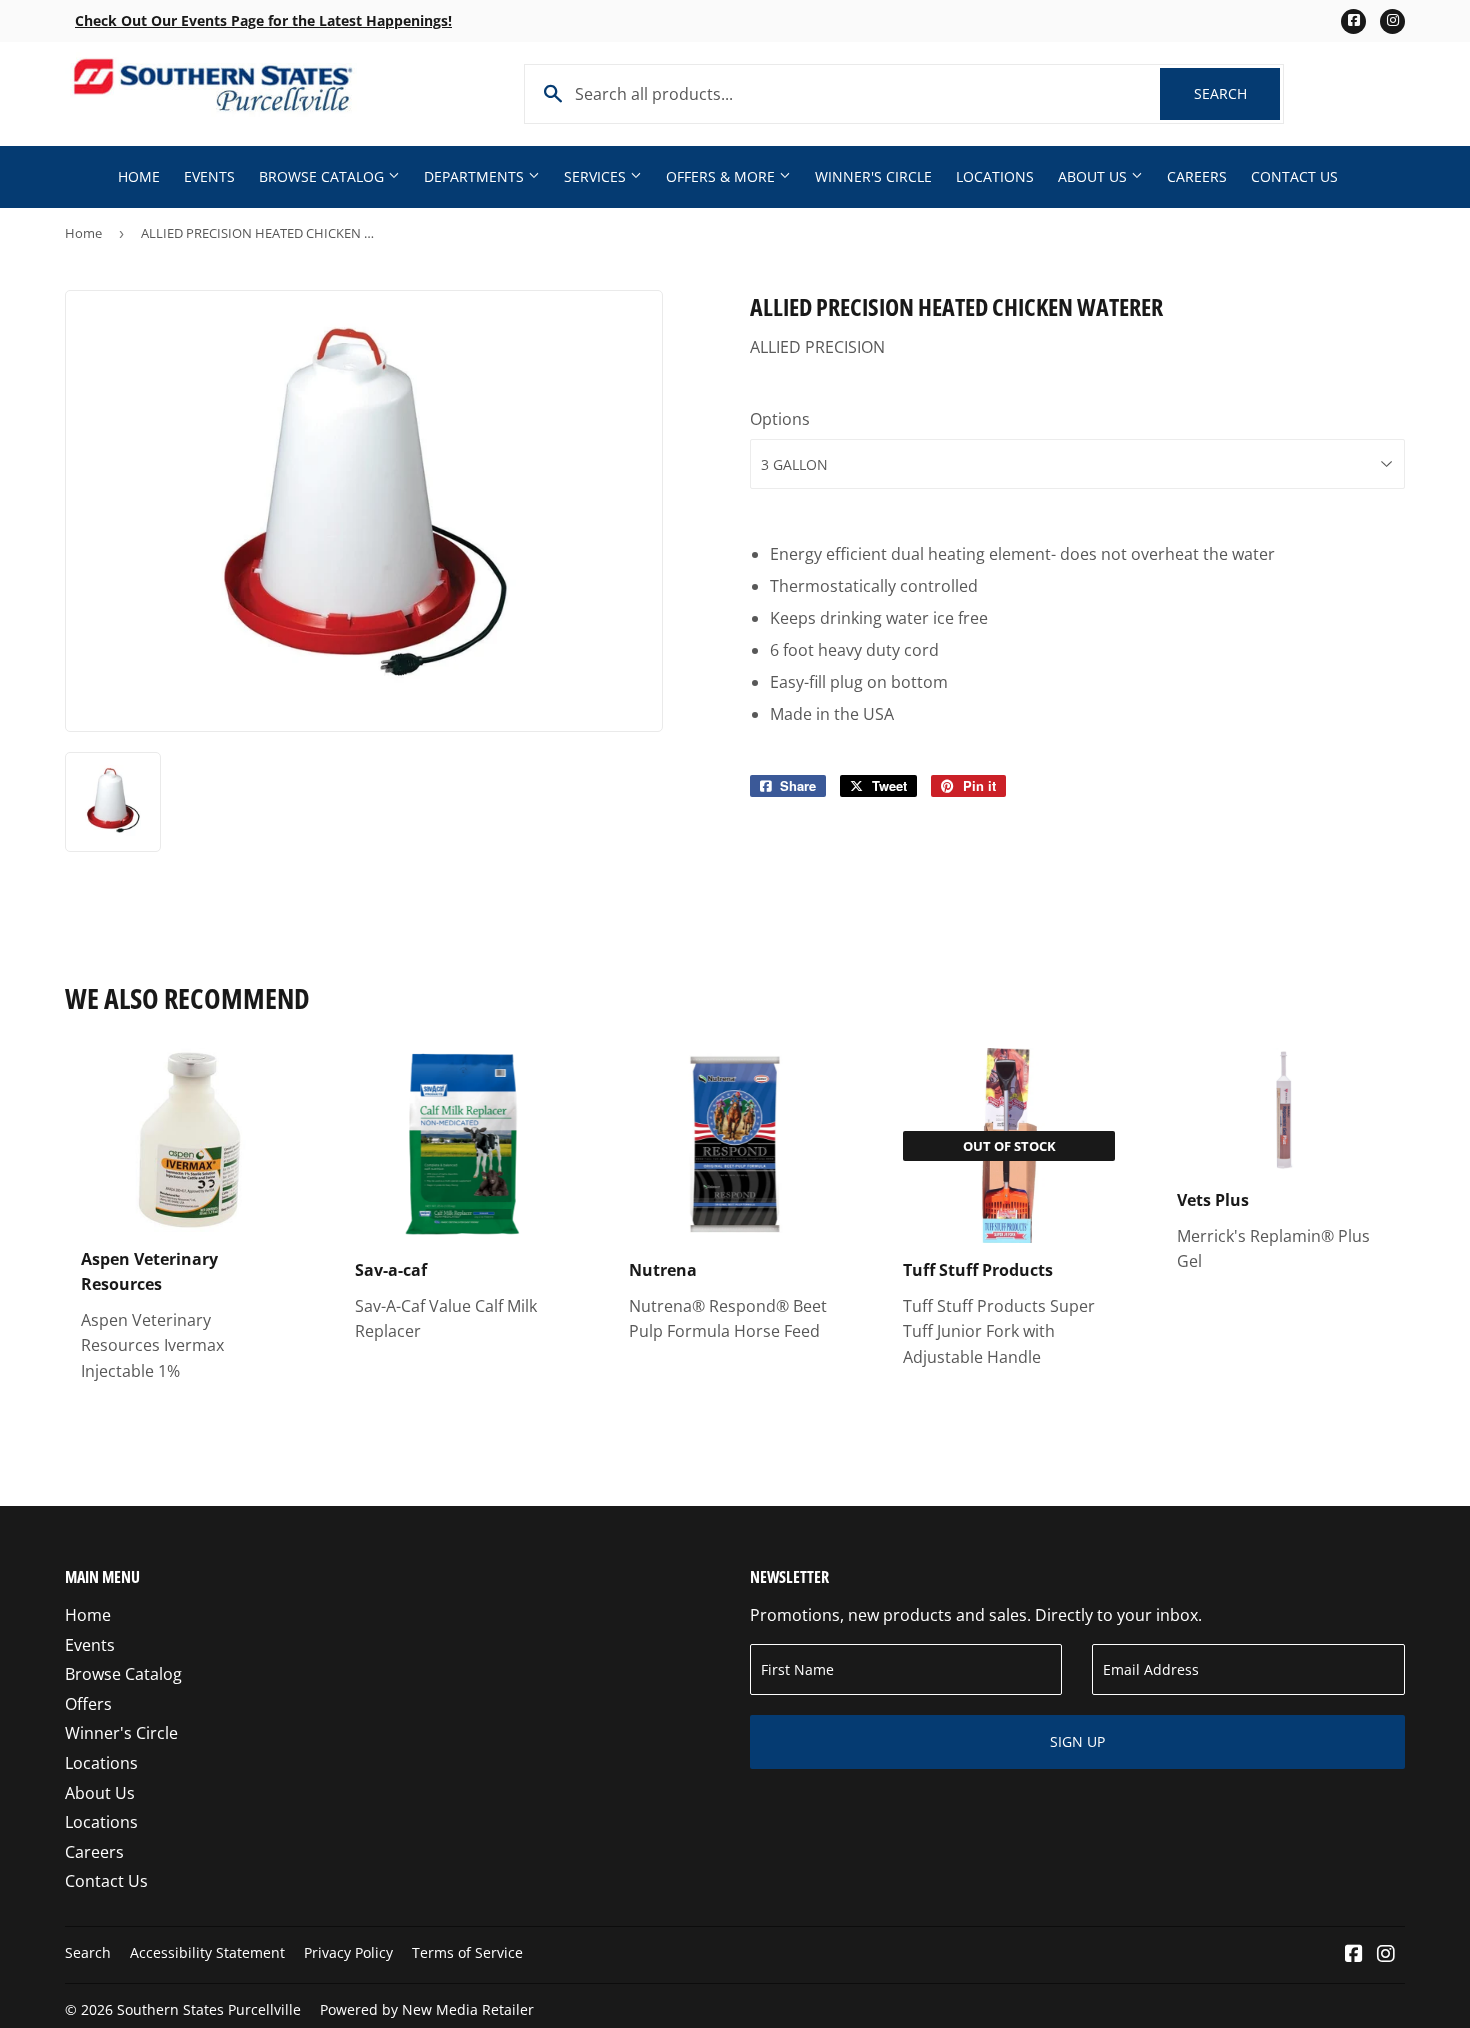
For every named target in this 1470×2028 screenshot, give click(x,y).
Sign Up (1077, 1741)
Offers (88, 1704)
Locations (995, 176)
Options (780, 419)
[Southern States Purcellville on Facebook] (1354, 1955)
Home (139, 176)
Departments (476, 176)
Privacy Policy (348, 1952)
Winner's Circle (873, 176)
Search (1237, 93)
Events (209, 176)
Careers (1197, 176)
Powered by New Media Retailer (427, 2009)
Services (597, 176)
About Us (1094, 176)
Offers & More (722, 176)
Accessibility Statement (207, 1952)
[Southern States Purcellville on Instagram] (1386, 1955)
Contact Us (1294, 176)
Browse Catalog (323, 176)
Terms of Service (467, 1952)
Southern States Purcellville (209, 2009)
